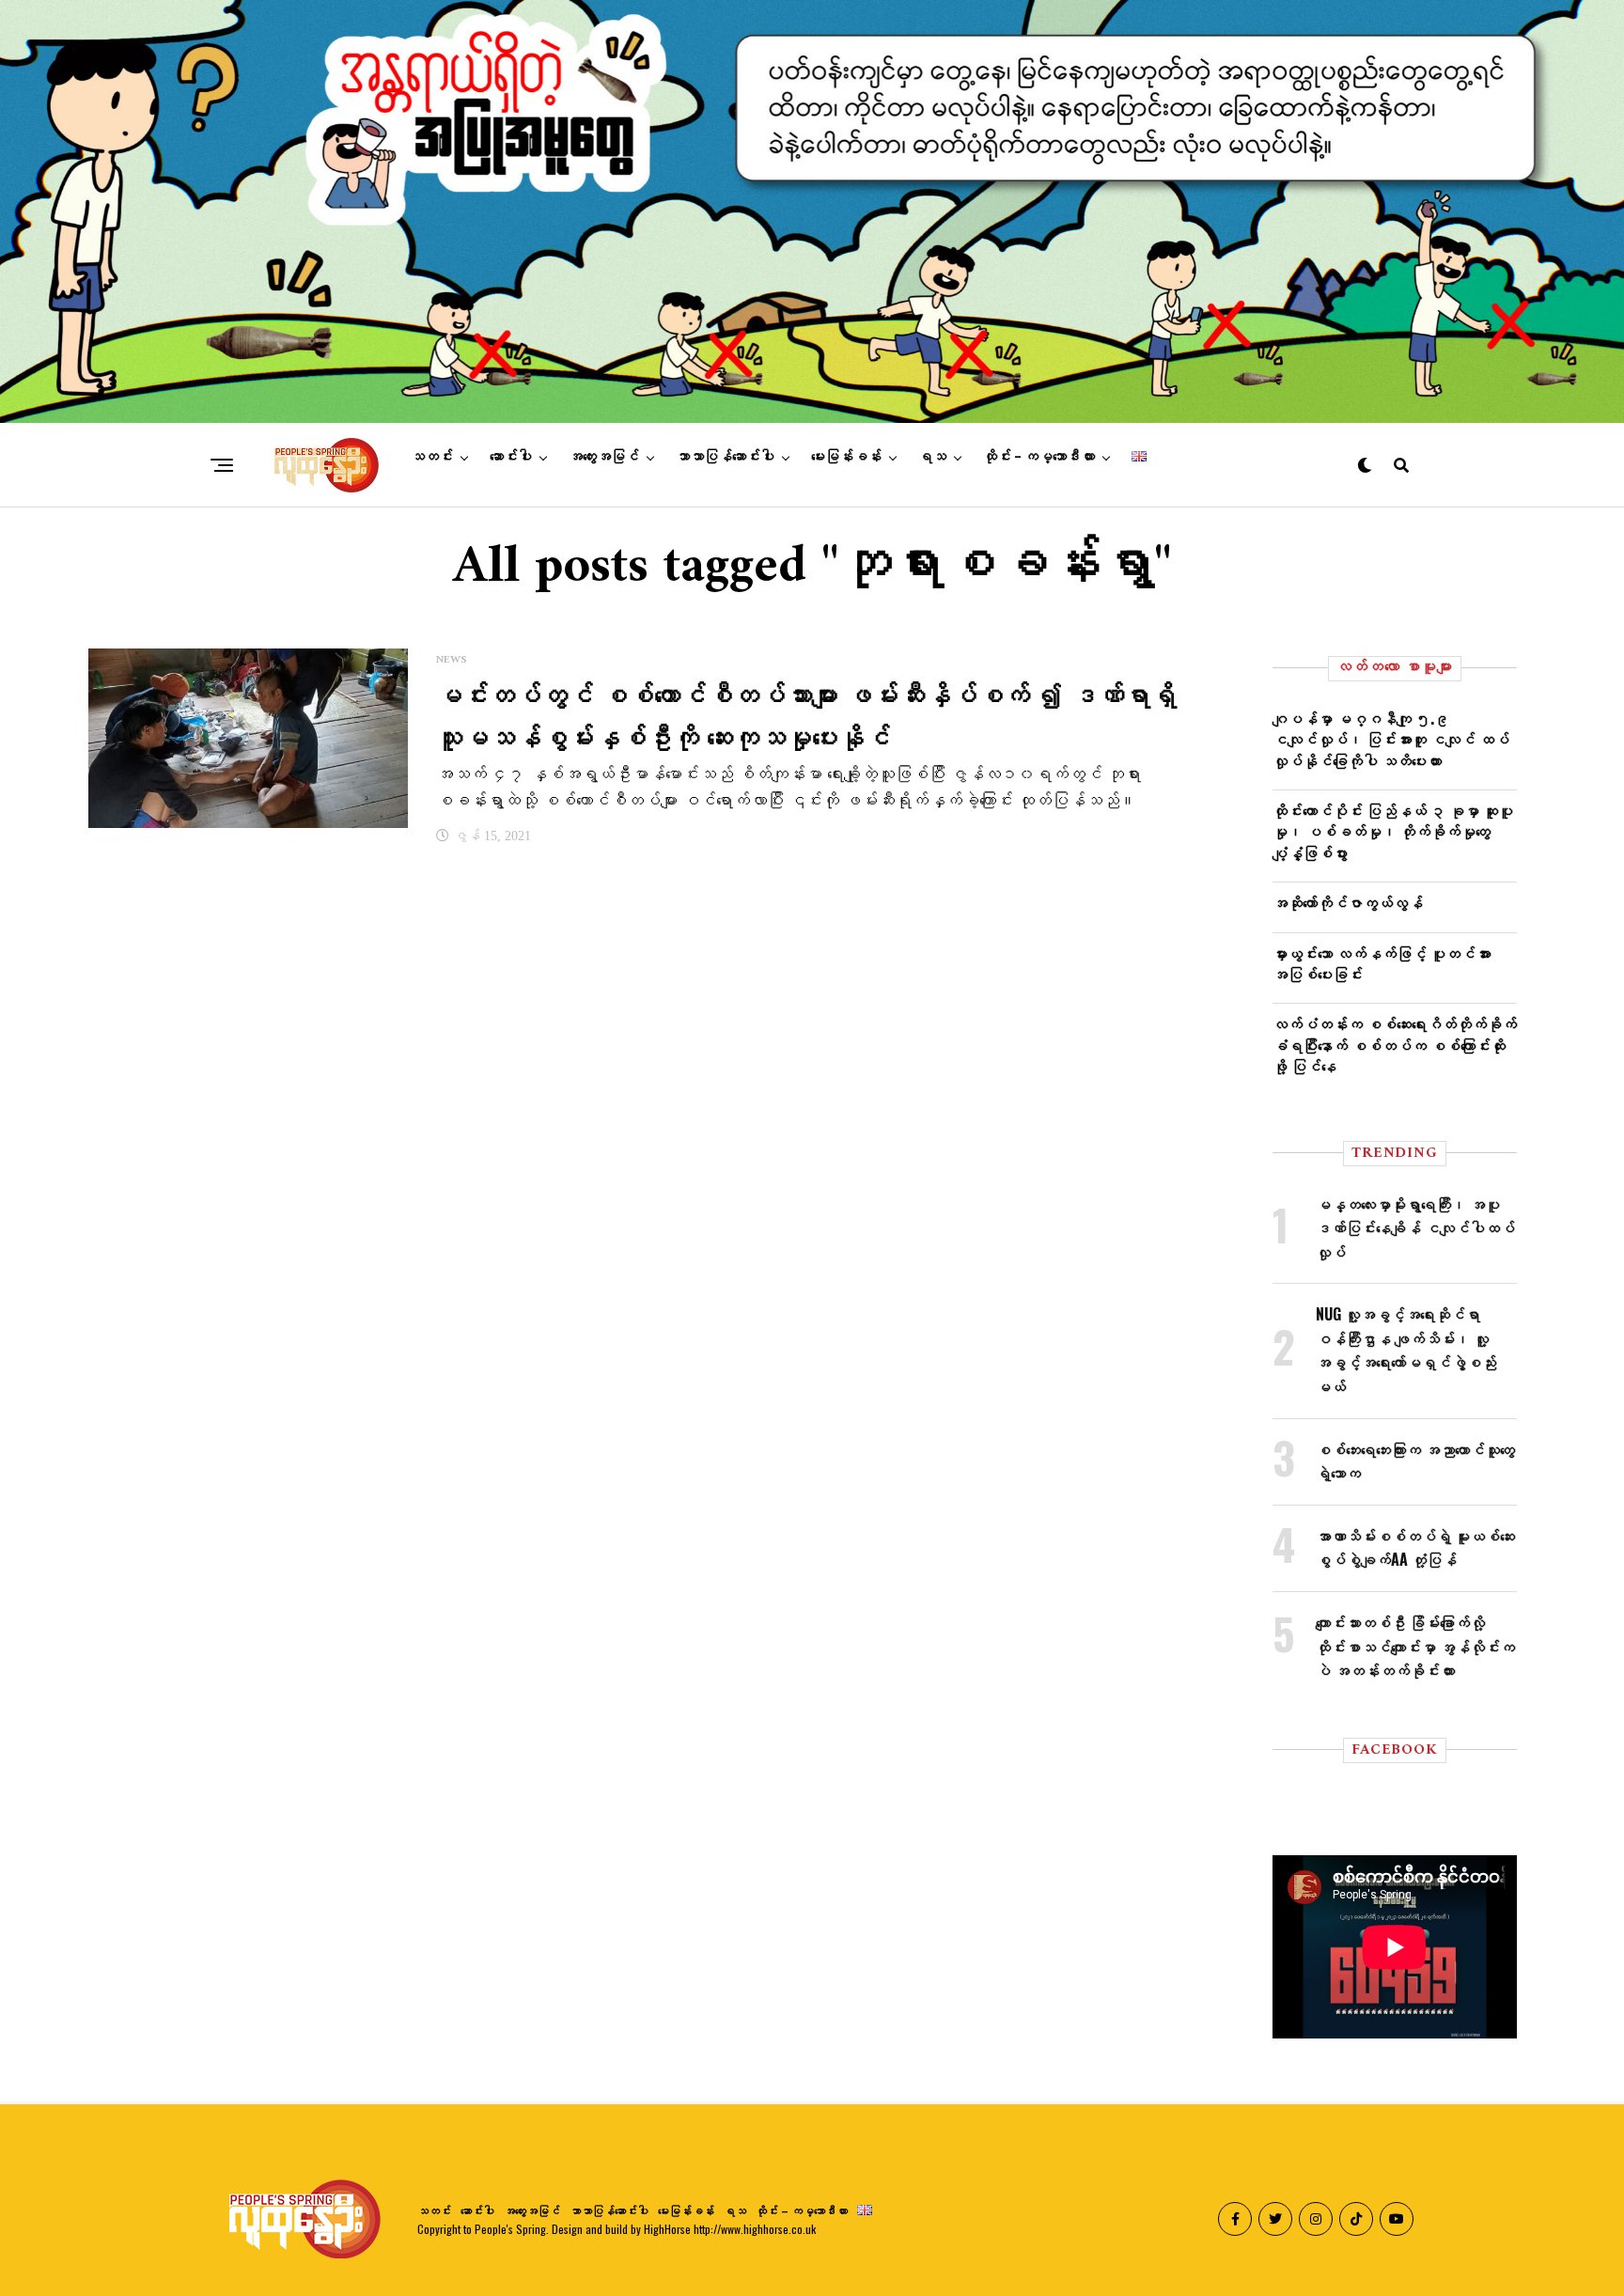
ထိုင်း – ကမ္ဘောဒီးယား (1039, 457)
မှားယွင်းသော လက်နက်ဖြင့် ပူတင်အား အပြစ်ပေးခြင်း (1382, 963)
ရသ (932, 457)
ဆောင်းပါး (511, 457)
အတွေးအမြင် (604, 457)
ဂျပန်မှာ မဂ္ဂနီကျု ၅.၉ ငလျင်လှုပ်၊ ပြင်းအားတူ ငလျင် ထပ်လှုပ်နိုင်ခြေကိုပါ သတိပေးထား (1391, 739)
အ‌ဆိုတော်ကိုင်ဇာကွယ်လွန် (1348, 902)
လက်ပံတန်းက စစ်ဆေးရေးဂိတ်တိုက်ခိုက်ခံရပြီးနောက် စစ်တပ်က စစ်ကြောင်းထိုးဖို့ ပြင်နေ (1395, 1045)
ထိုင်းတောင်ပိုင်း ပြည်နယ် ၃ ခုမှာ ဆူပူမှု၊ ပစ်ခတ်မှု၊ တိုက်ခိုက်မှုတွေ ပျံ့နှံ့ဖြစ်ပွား (1393, 831)
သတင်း (432, 457)
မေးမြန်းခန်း (846, 457)
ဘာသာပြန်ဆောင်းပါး (725, 457)
